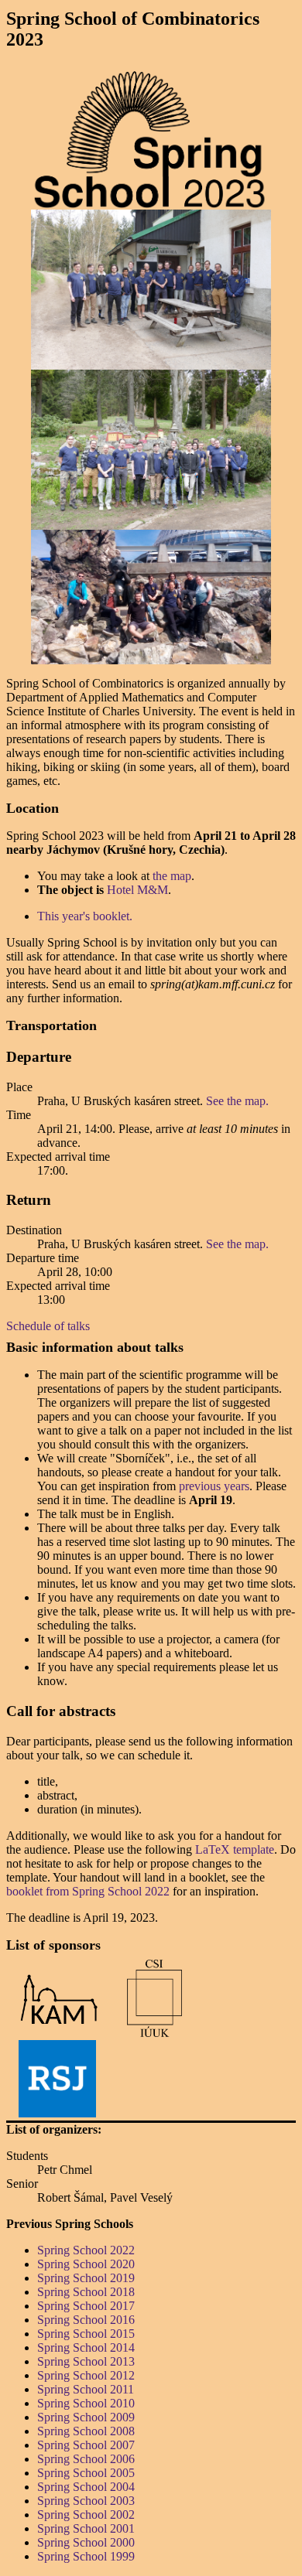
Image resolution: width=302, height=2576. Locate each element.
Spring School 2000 (86, 2542)
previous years (214, 1486)
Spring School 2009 (86, 2417)
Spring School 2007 (86, 2445)
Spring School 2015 (86, 2334)
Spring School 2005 (86, 2473)
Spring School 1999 (86, 2556)
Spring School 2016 (86, 2320)
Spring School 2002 (86, 2515)
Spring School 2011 (86, 2389)
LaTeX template (235, 1849)
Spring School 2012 (86, 2375)
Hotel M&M (137, 890)
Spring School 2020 (86, 2264)
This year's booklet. (85, 916)
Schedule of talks (48, 1326)
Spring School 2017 (86, 2306)
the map (172, 876)
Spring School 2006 (86, 2459)
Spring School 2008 (86, 2431)
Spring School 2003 (86, 2501)
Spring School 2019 (86, 2278)
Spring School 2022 (86, 2250)
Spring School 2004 (86, 2487)
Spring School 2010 (86, 2403)
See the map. (237, 1101)
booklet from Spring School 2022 (88, 1891)
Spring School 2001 (86, 2528)
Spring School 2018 (86, 2292)
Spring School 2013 (86, 2361)
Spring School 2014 (86, 2347)
